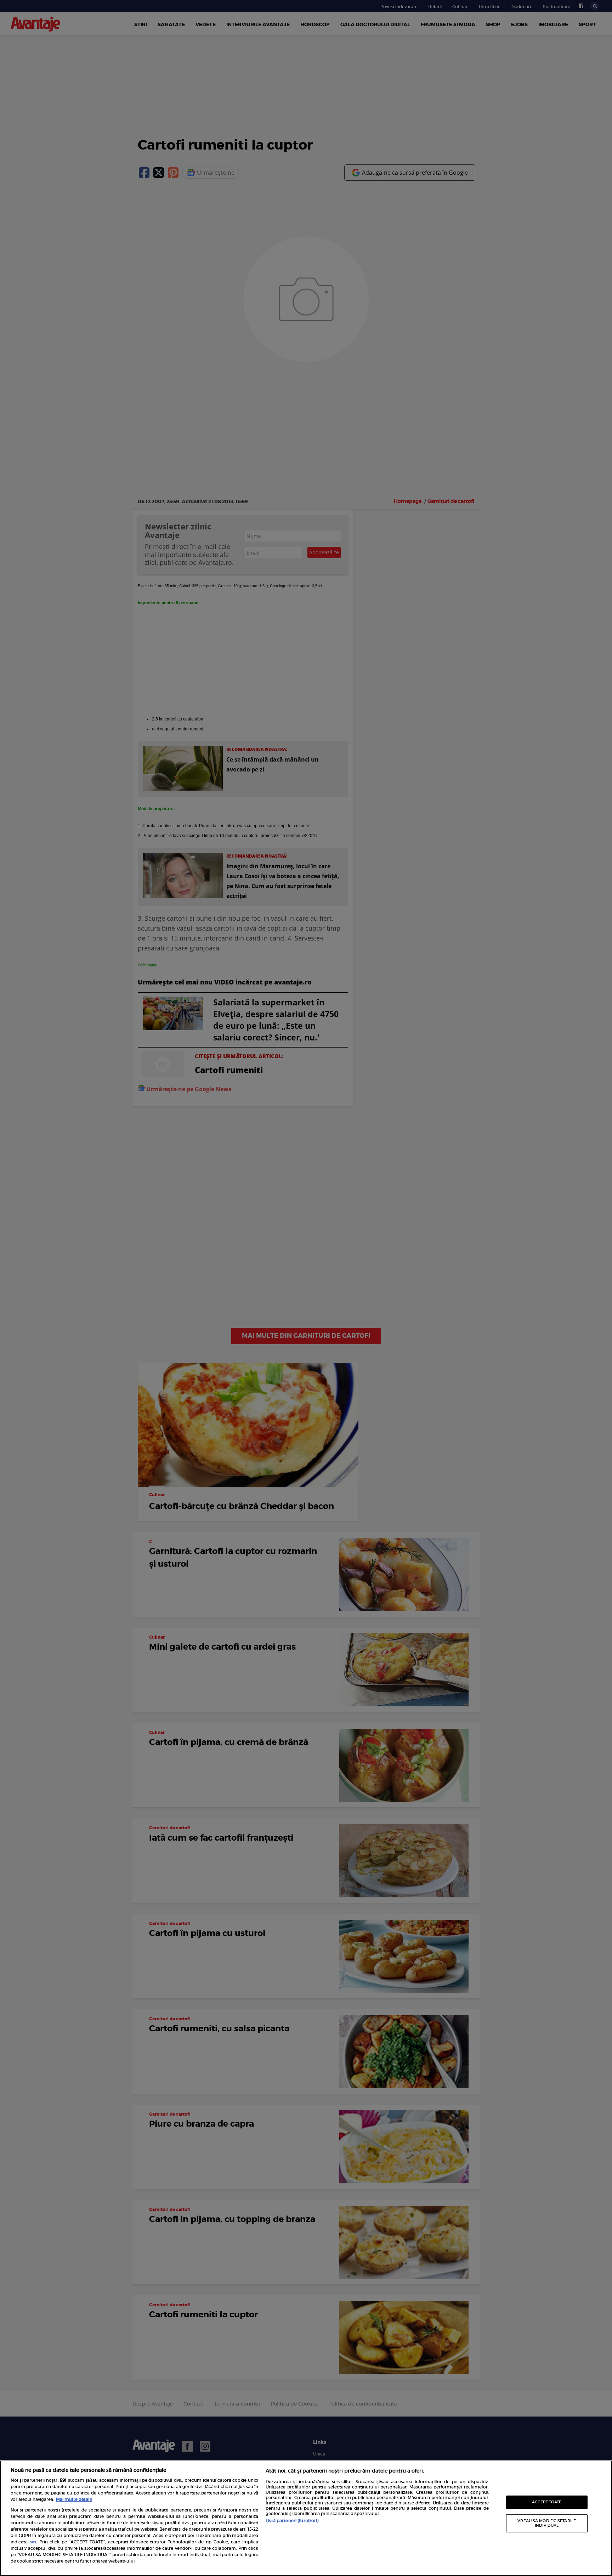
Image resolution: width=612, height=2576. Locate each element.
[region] (306, 2518)
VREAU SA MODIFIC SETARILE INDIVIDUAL (547, 2523)
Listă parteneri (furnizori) (292, 2521)
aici (33, 2542)
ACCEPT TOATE (547, 2502)
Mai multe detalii (74, 2499)
